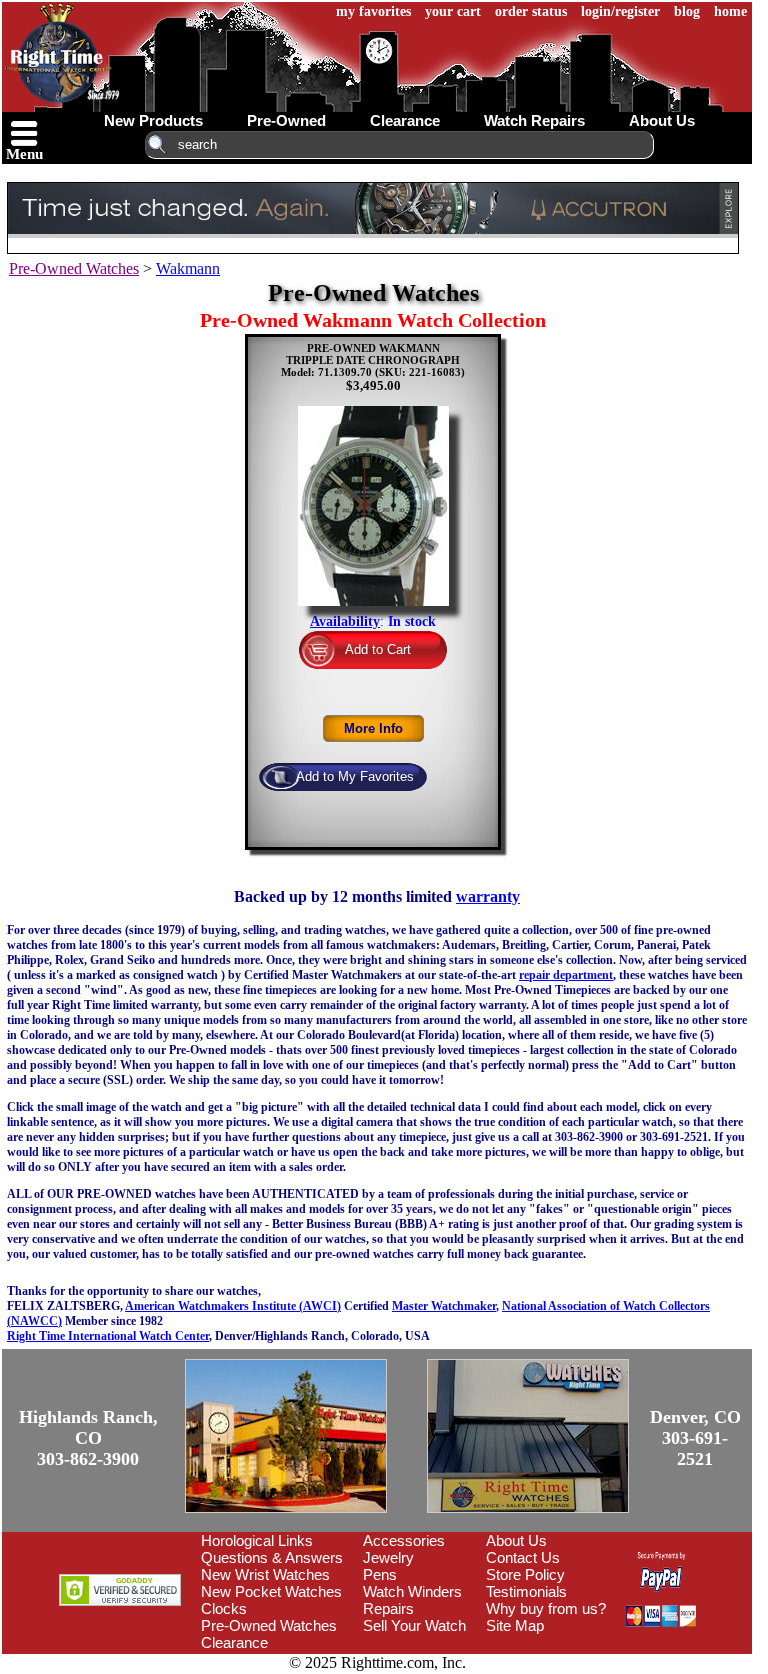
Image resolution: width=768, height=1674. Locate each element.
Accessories (404, 1540)
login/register (620, 11)
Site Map (515, 1625)
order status (531, 11)
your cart (453, 11)
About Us (516, 1540)
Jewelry (388, 1557)
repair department (566, 975)
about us (662, 120)
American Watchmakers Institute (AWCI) (233, 1306)
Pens (380, 1574)
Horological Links (257, 1540)
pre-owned (286, 120)
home (730, 11)
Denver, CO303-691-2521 (695, 1438)
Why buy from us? (546, 1608)
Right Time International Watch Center (108, 1336)
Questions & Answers (272, 1557)
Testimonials (526, 1591)
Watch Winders (412, 1591)
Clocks (224, 1608)
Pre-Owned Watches (74, 268)
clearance (405, 120)
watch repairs (534, 120)
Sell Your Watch (414, 1625)
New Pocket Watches (271, 1591)
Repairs (388, 1608)
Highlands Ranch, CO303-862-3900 (88, 1438)
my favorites (373, 11)
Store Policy (525, 1574)
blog (687, 11)
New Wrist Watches (265, 1574)
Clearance (234, 1642)
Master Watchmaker (444, 1306)
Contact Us (523, 1557)
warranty (488, 896)
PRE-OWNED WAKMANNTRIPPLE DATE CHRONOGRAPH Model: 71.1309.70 (370, 360)
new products (153, 120)
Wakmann (188, 268)
